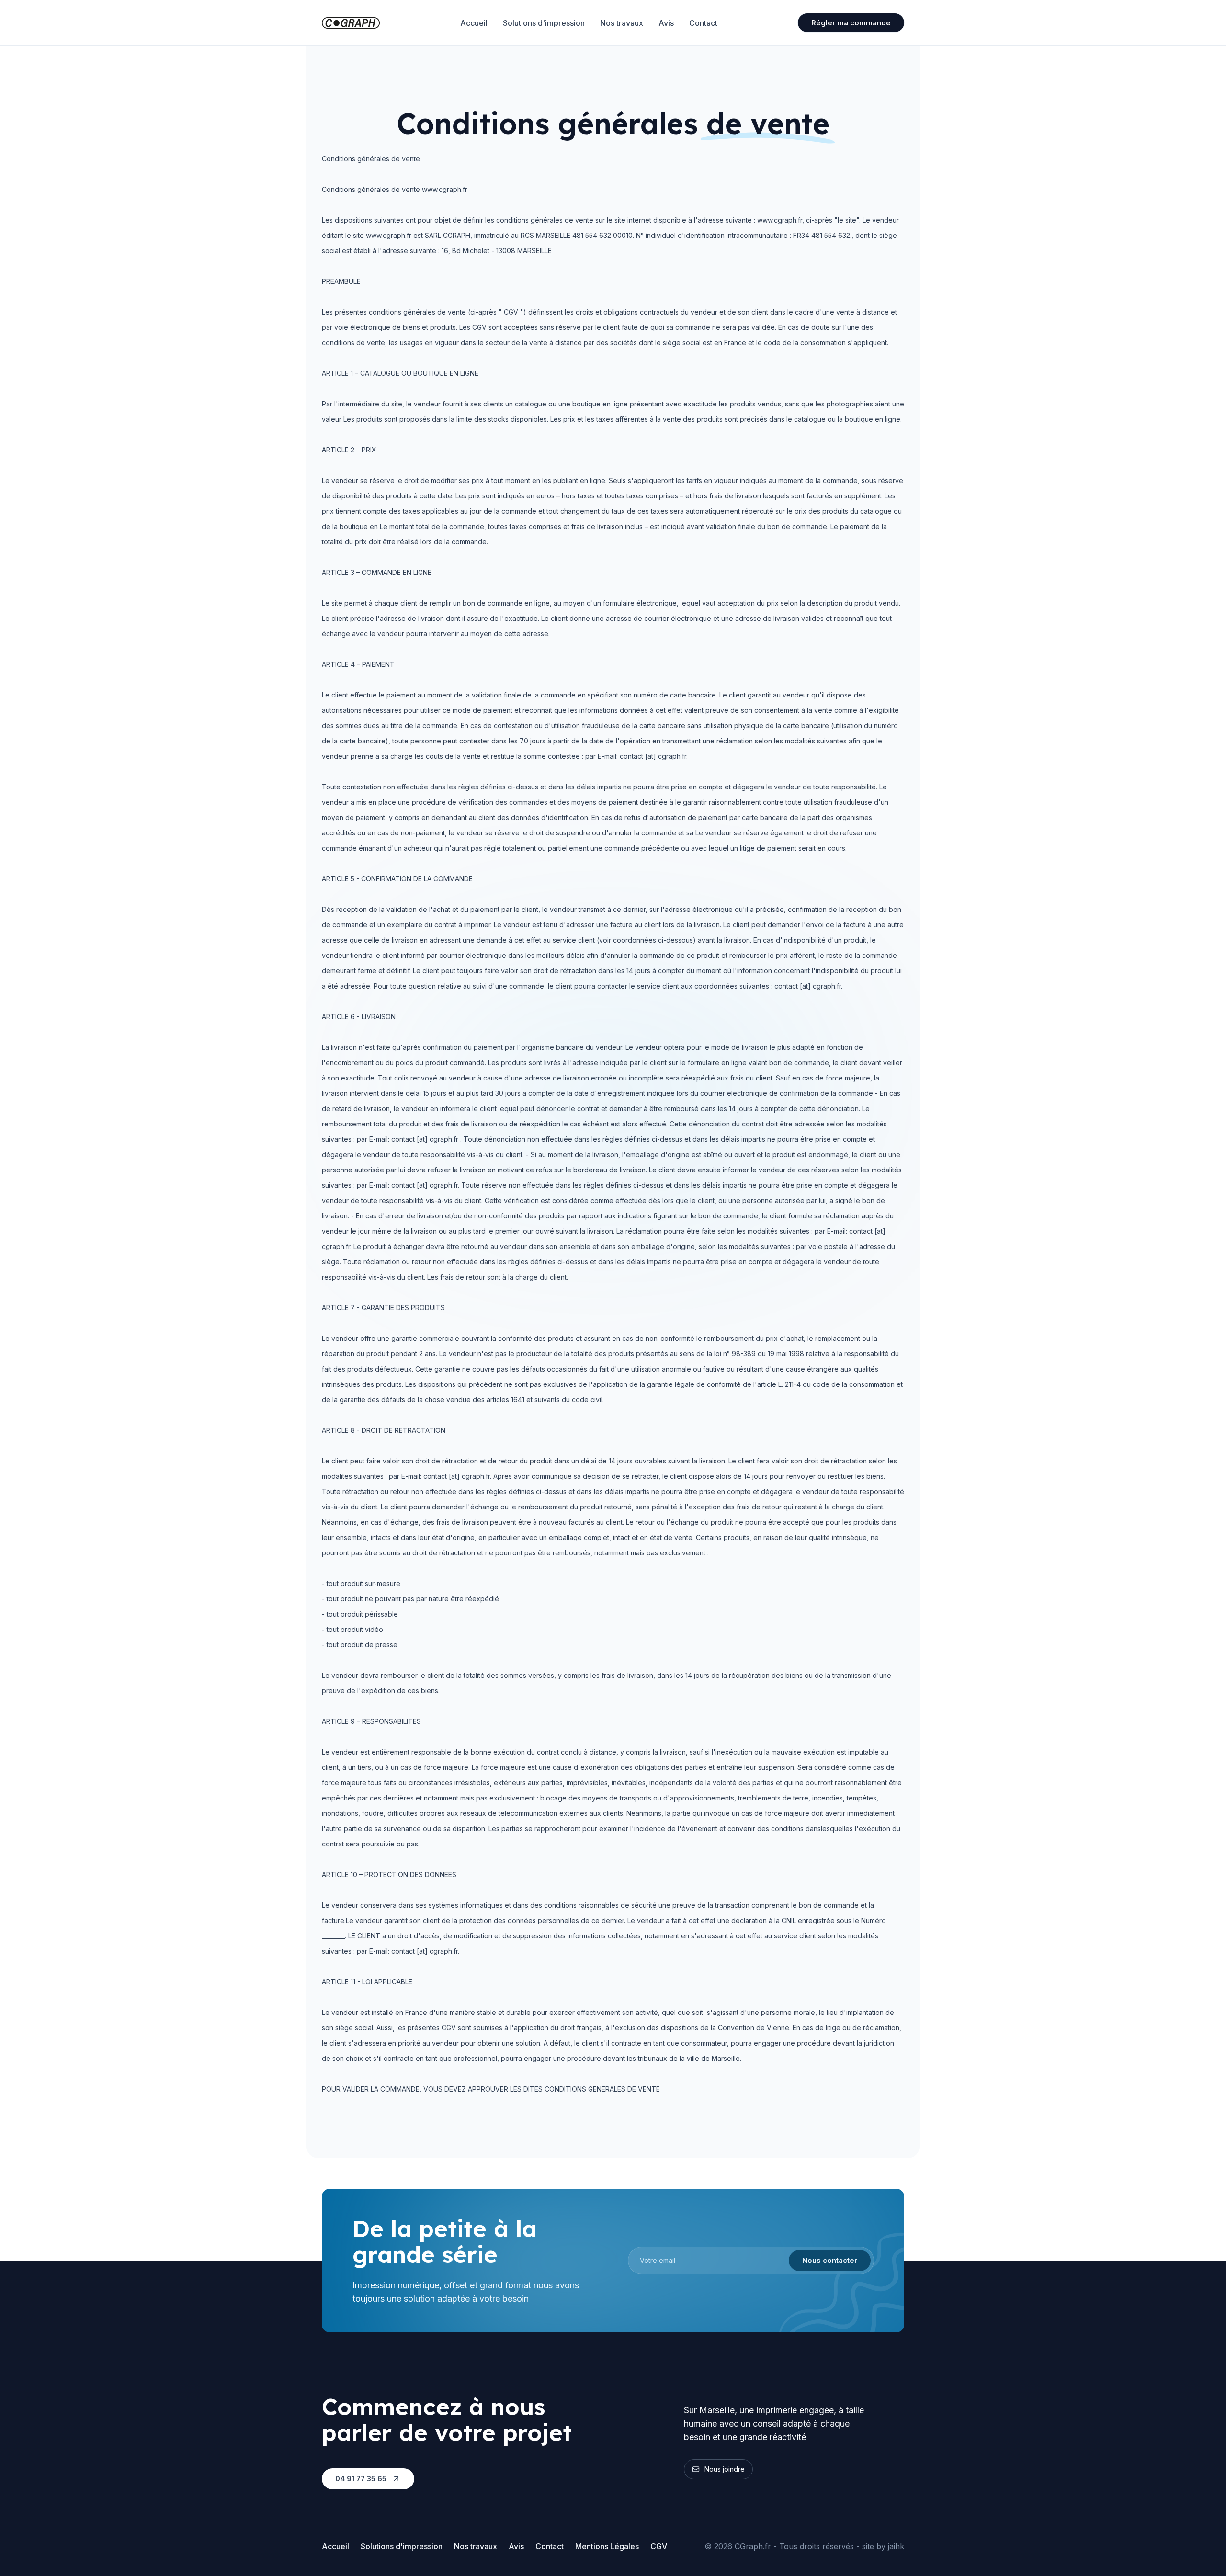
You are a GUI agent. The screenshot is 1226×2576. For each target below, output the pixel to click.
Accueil (474, 23)
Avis (666, 23)
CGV (659, 2546)
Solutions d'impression (544, 23)
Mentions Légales (607, 2546)
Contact (703, 23)
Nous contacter (830, 2260)
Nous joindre (725, 2469)
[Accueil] (351, 23)
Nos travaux (622, 23)
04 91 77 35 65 (361, 2479)
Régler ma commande (851, 23)
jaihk (896, 2546)
